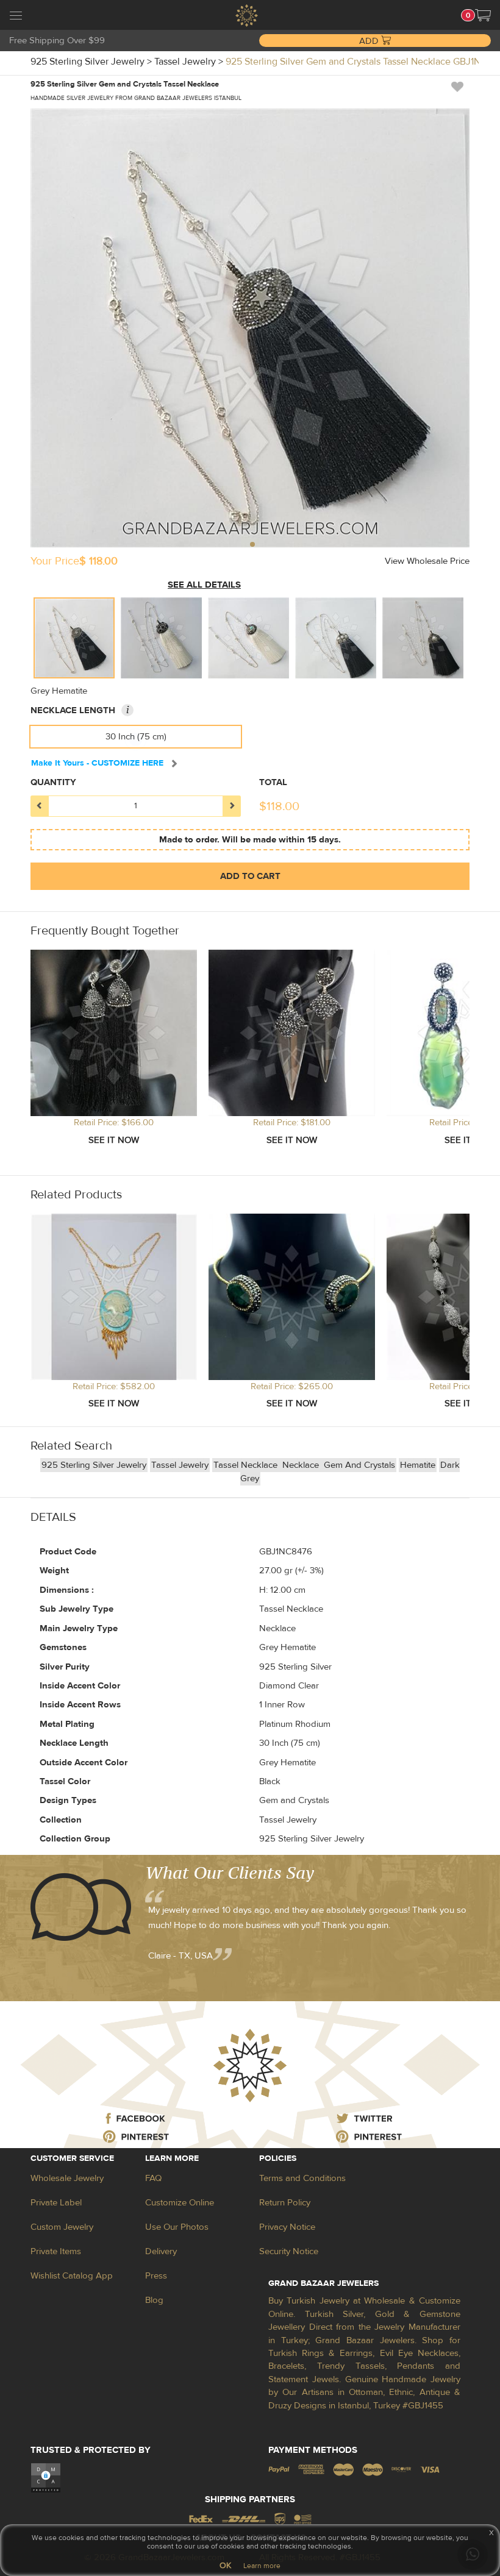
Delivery (161, 2251)
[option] (74, 638)
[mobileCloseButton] (16, 17)
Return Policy (285, 2203)
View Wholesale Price (427, 561)
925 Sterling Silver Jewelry (94, 1465)
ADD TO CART (250, 876)
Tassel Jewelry (180, 1465)
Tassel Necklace (247, 1465)
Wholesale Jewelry (67, 2178)
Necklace (302, 1465)
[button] (483, 15)
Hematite (418, 1465)
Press (156, 2276)
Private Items (56, 2251)
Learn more (262, 2566)
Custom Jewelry (62, 2227)
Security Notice (289, 2251)
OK (225, 2566)
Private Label (56, 2203)
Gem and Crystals (359, 1465)
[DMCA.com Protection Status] (46, 2478)
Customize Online (180, 2203)
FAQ (153, 2178)
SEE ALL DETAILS (204, 585)
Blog (154, 2300)
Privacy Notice (287, 2227)
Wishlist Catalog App (72, 2276)
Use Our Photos (177, 2227)
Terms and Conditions (302, 2178)
